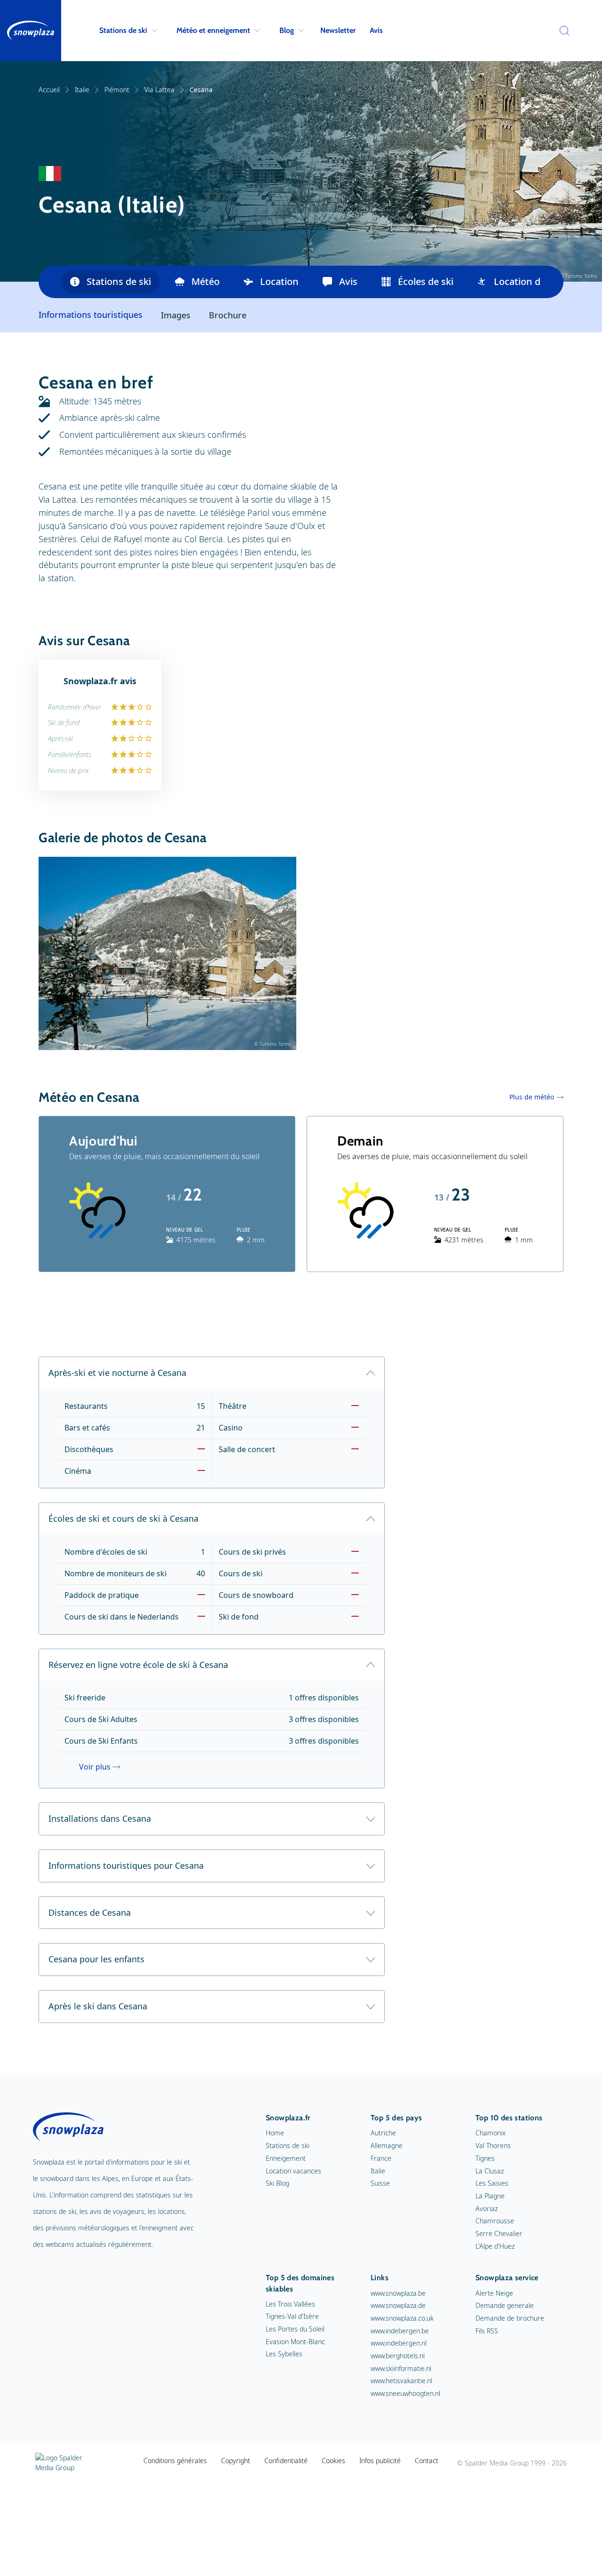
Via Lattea (159, 90)
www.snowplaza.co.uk (402, 2318)
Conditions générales (175, 2461)
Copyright (236, 2461)
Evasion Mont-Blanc (295, 2342)
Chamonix (491, 2133)
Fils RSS (487, 2331)
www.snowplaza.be (398, 2293)
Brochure (228, 315)
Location (279, 281)
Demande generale (505, 2305)
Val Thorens (493, 2145)
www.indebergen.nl (399, 2343)
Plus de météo (532, 1097)
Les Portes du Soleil (295, 2329)
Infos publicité (380, 2461)
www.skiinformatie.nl (401, 2368)
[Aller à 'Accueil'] (31, 31)
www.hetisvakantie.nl (401, 2381)
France (381, 2158)
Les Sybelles (284, 2354)
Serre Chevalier (499, 2233)
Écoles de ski (426, 281)
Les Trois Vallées (290, 2304)
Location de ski (527, 281)
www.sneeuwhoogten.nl (405, 2393)
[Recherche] (562, 31)
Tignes (485, 2158)
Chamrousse (495, 2221)
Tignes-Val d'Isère (292, 2316)
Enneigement (286, 2158)
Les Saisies (492, 2183)
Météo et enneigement (213, 30)
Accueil (49, 90)
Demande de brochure (510, 2318)
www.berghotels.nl (398, 2356)
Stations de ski (123, 30)
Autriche (383, 2133)
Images (176, 315)
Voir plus (95, 1767)
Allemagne (387, 2145)
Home (275, 2133)
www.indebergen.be (400, 2331)
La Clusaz (490, 2171)
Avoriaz (487, 2209)
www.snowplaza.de (398, 2305)
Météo (206, 281)
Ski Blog (277, 2183)
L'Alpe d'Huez (495, 2246)
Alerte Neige (494, 2293)
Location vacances (293, 2171)
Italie (82, 90)
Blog (287, 30)
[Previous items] (50, 282)
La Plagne (490, 2196)
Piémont (117, 90)
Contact (427, 2461)
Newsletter (338, 30)
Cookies (333, 2461)
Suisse (380, 2183)
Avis (376, 30)
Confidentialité (286, 2461)
